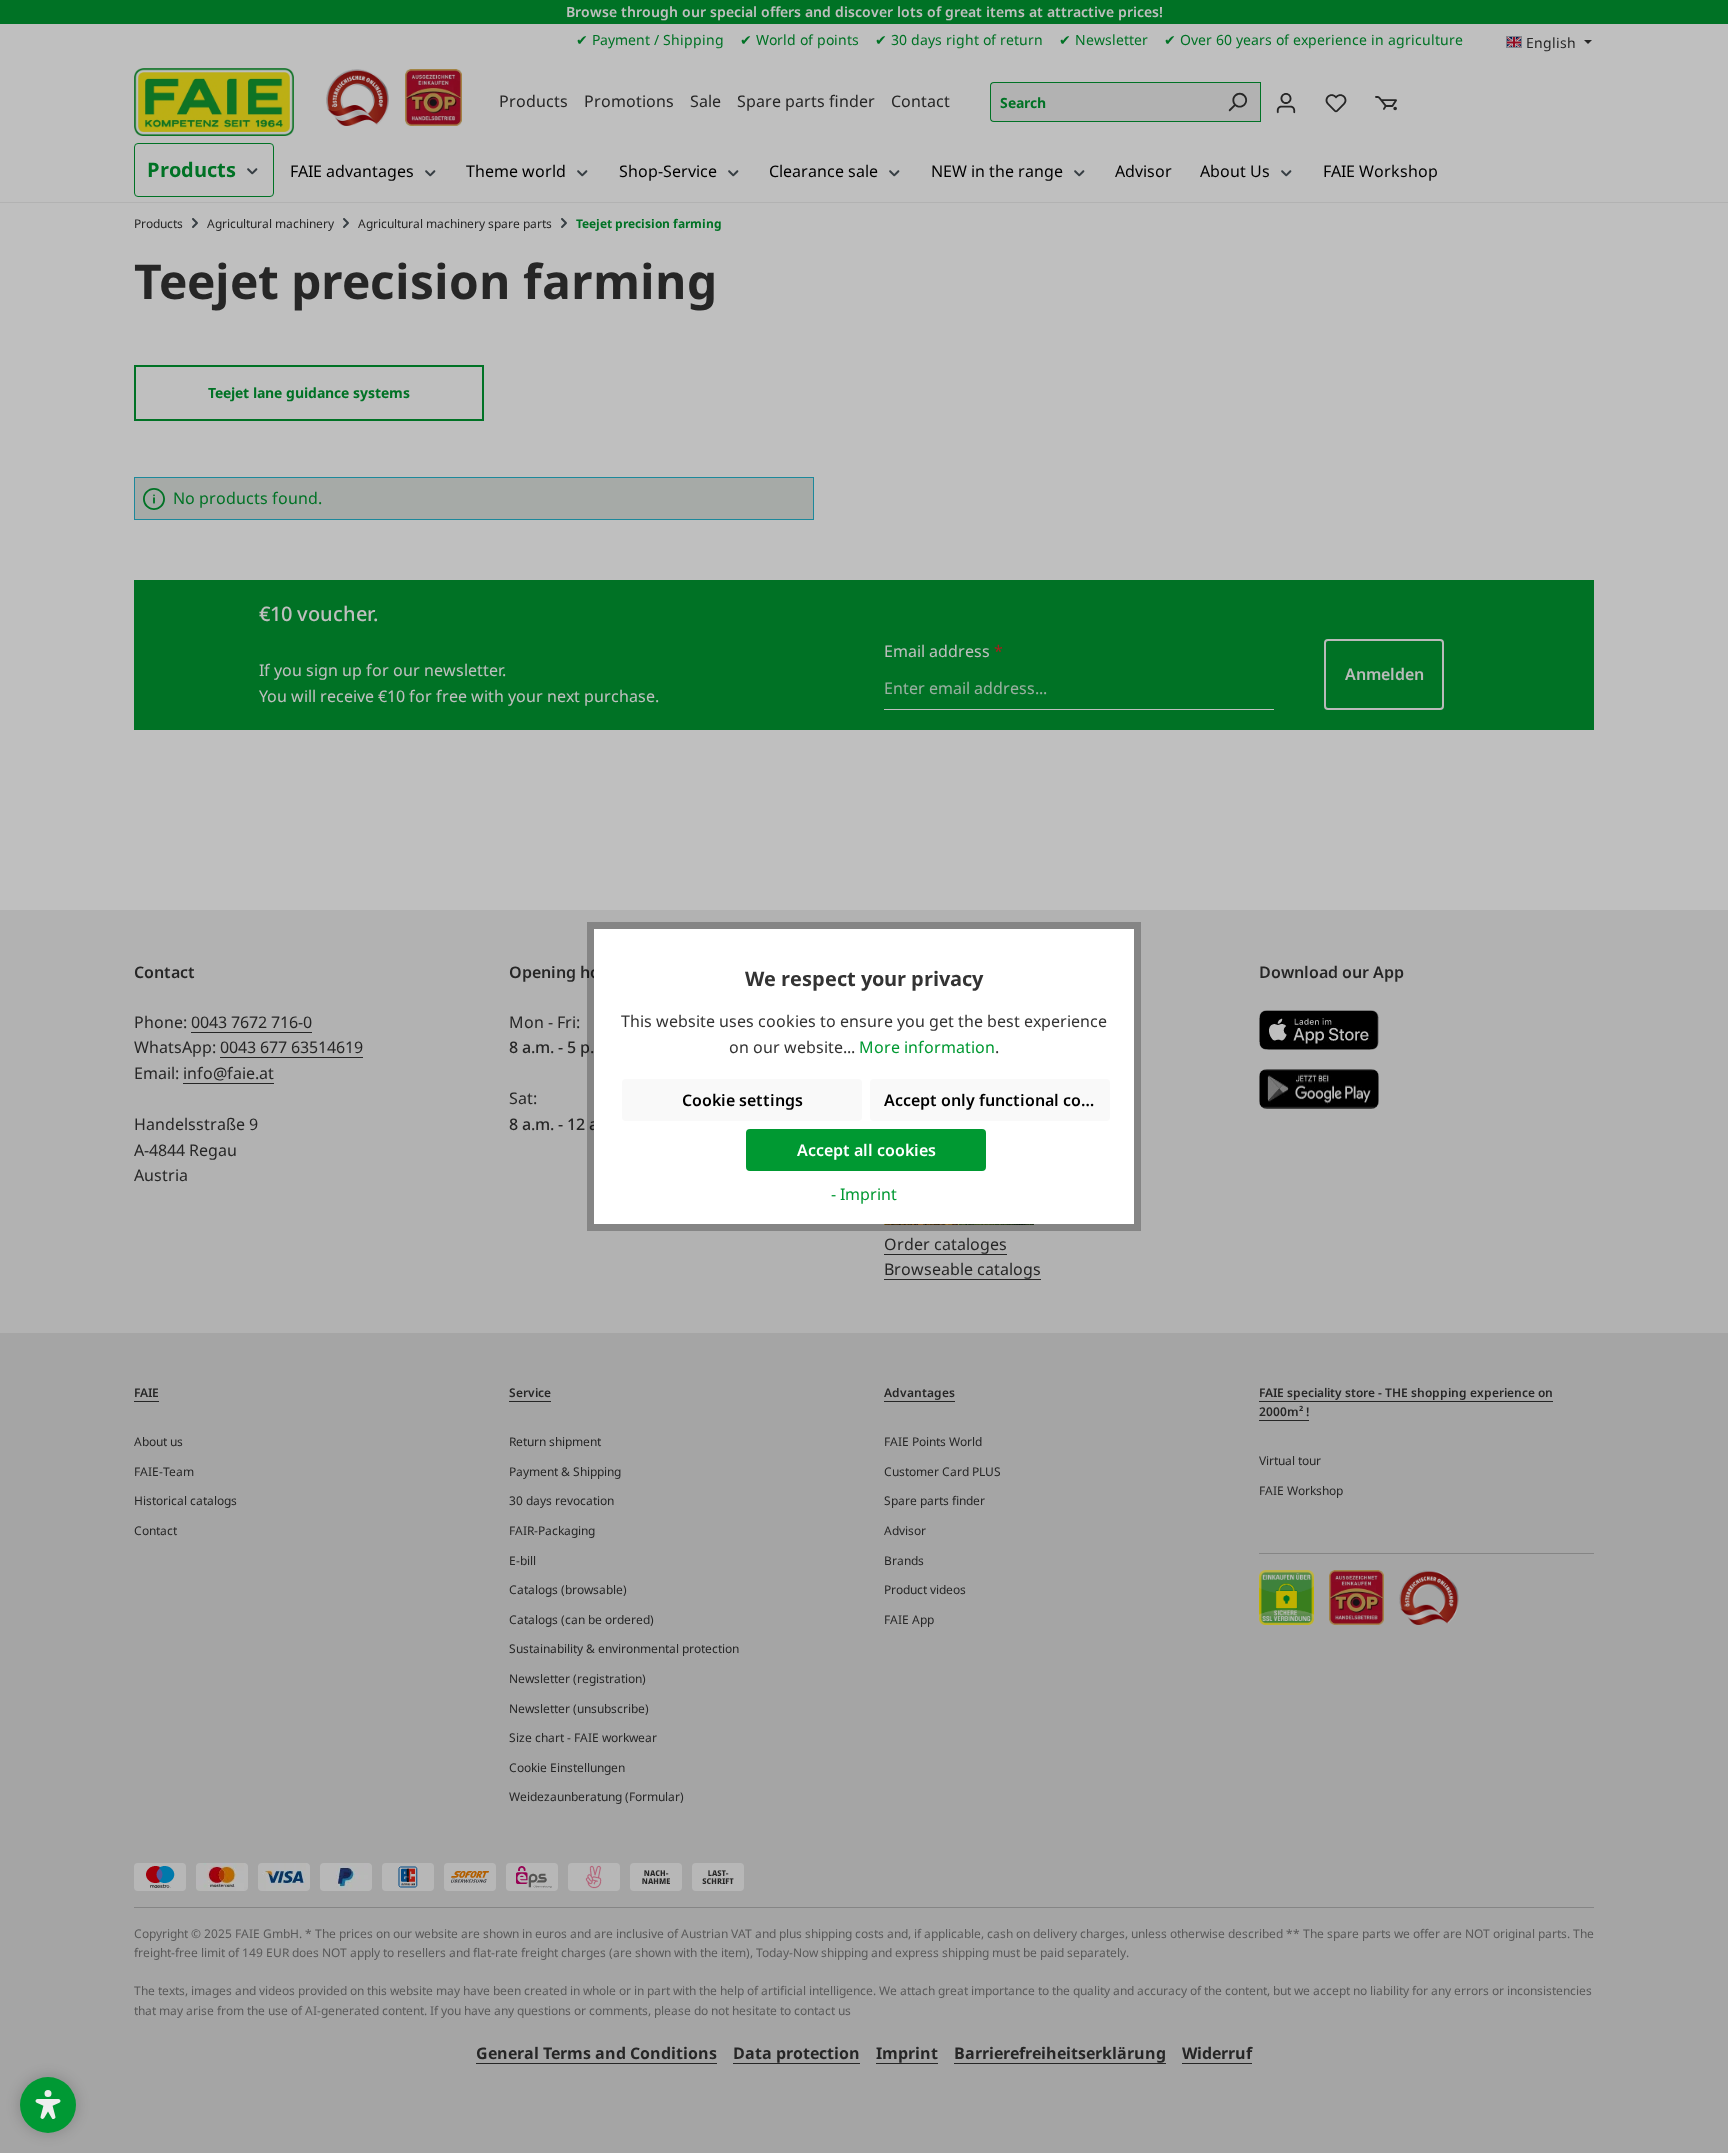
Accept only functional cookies (997, 1100)
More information (927, 1047)
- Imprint (864, 1194)
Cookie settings (742, 1100)
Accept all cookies (866, 1150)
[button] (48, 2105)
